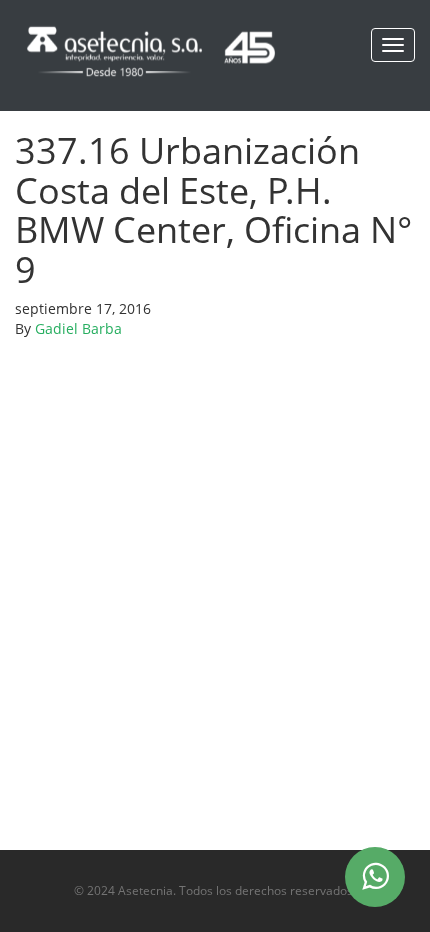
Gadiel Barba (78, 328)
